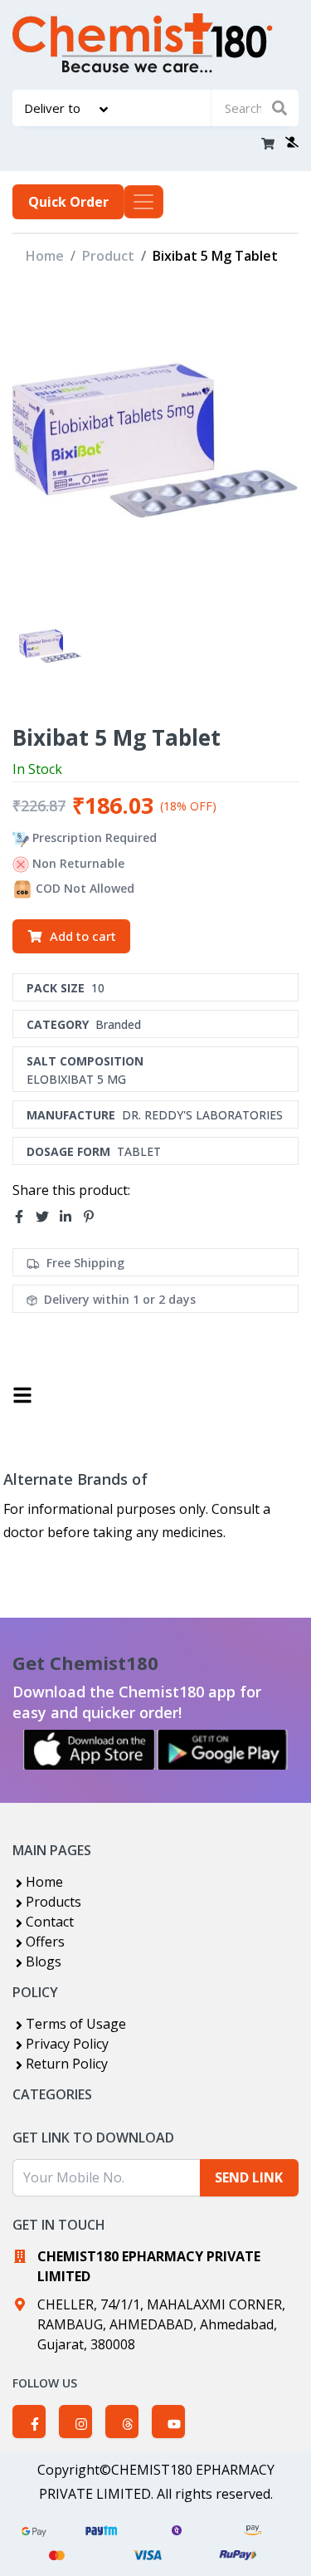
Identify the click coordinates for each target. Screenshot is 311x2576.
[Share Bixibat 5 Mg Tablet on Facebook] (24, 1217)
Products (53, 1902)
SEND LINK (249, 2177)
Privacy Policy (67, 2044)
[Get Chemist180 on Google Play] (222, 1750)
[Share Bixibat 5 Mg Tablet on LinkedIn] (70, 1217)
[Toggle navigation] (143, 202)
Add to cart (83, 936)
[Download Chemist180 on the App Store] (90, 1750)
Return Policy (67, 2064)
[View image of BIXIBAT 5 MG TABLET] (50, 647)
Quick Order (68, 202)
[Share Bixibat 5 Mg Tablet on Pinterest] (94, 1217)
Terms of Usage (76, 2024)
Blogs (44, 1961)
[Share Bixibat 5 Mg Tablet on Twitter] (47, 1217)
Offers (45, 1942)
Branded (118, 1024)
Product (108, 256)
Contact (50, 1922)
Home (45, 256)
